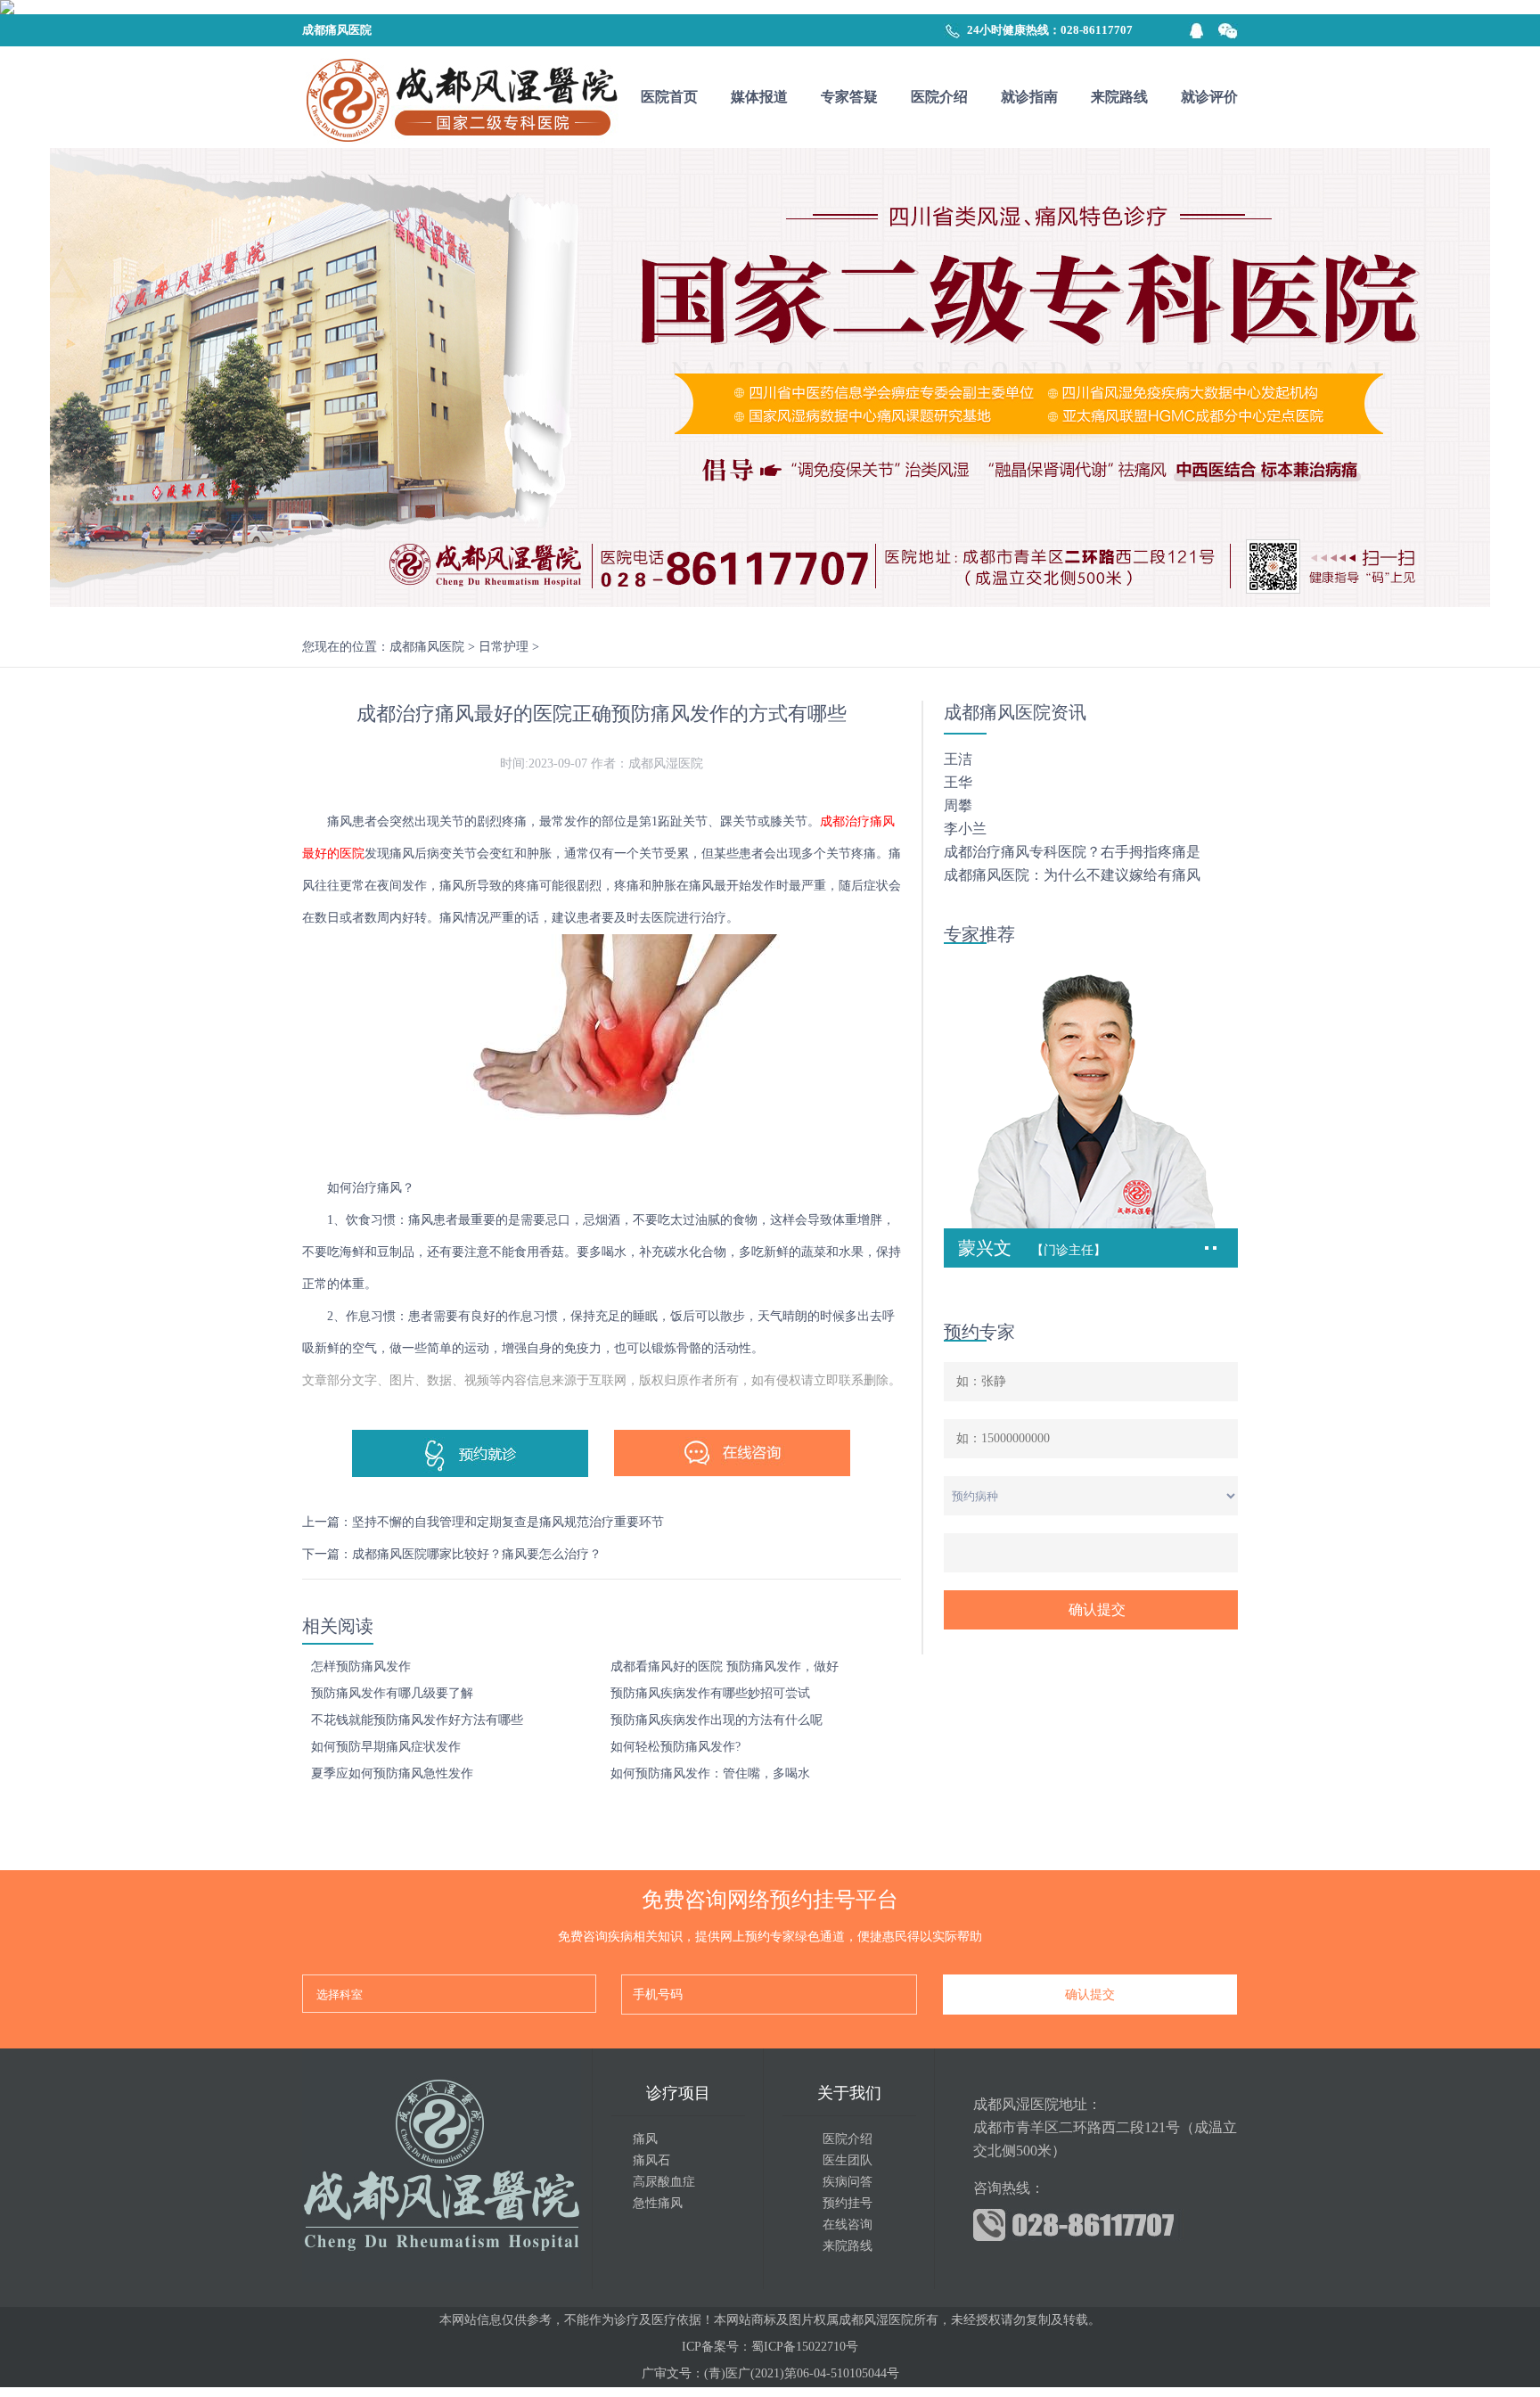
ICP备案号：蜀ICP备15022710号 (770, 2347)
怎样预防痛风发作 (361, 1666)
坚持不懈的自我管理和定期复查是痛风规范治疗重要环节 (508, 1522)
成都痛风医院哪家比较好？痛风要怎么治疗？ (477, 1554)
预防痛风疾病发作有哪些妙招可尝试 (710, 1693)
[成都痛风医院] (460, 97)
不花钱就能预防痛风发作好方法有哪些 (417, 1720)
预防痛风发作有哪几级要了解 (392, 1693)
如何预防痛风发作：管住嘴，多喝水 (710, 1773)
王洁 (958, 759)
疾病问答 (848, 2182)
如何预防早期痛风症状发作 (386, 1747)
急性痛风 (658, 2203)
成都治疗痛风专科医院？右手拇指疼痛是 (1072, 852)
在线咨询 (848, 2225)
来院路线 (1119, 97)
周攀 (958, 805)
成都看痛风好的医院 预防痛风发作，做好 (725, 1666)
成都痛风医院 (427, 647)
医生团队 (848, 2160)
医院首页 (669, 97)
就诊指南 (1029, 97)
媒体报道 (759, 97)
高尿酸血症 (664, 2182)
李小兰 (965, 829)
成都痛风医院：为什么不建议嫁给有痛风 (1072, 875)
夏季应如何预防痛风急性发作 (392, 1773)
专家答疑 (849, 97)
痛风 (645, 2139)
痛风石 (651, 2160)
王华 (958, 782)
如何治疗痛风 (365, 1188)
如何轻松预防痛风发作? (676, 1747)
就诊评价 (1209, 97)
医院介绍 (939, 97)
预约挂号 (848, 2203)
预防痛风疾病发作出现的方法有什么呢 (717, 1720)
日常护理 (504, 647)
